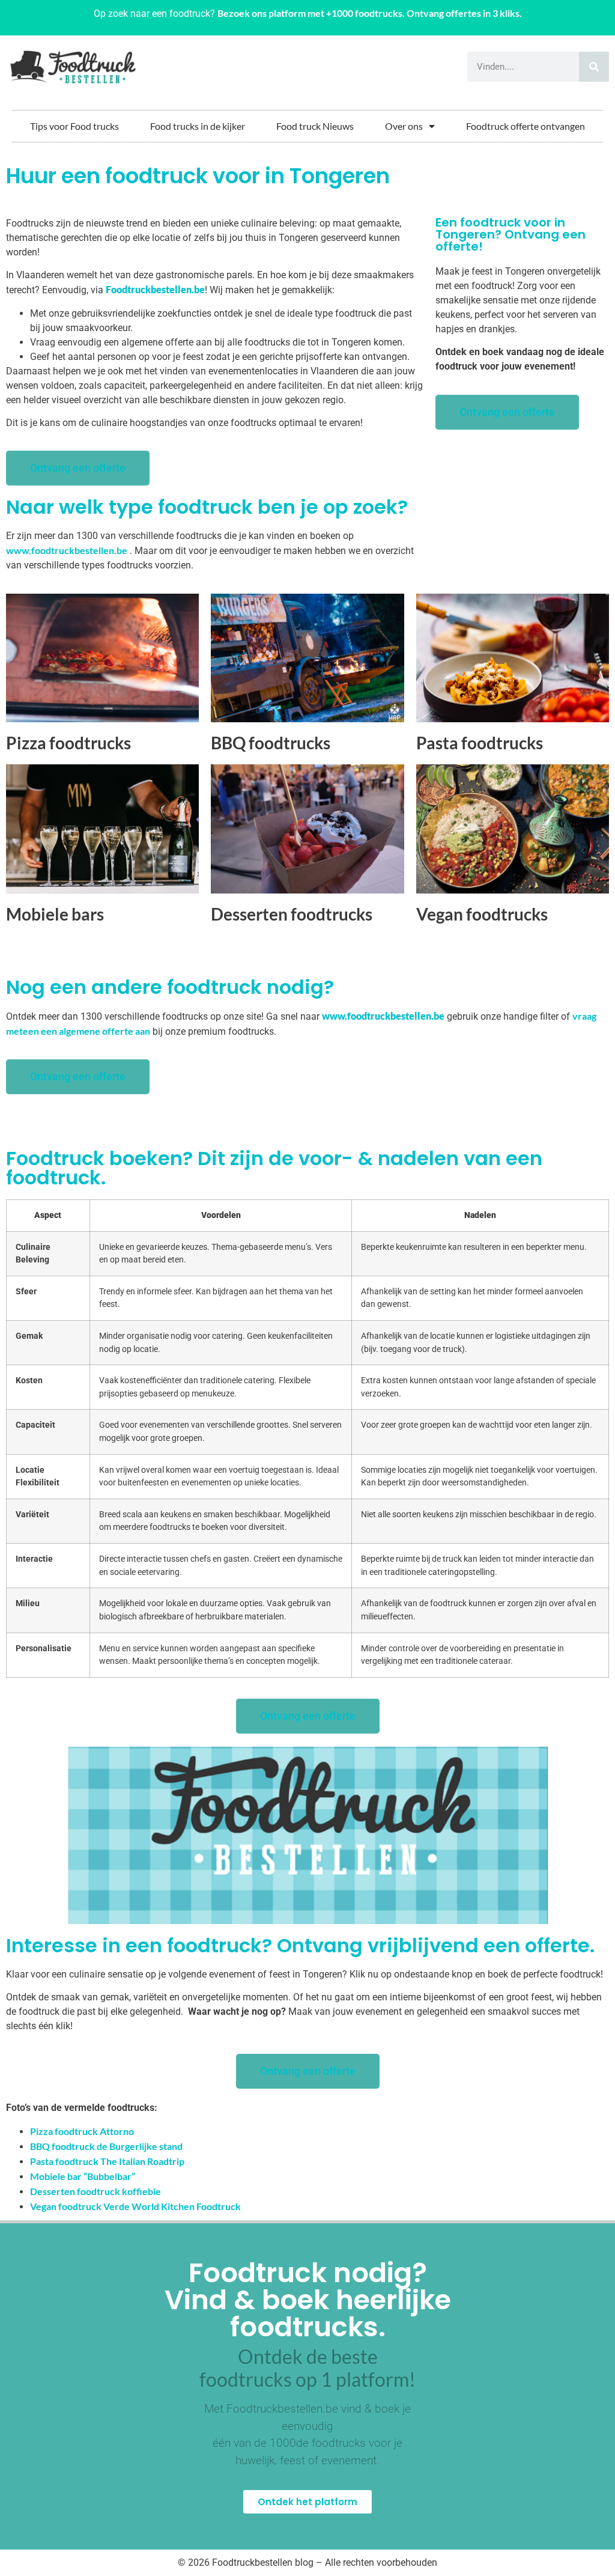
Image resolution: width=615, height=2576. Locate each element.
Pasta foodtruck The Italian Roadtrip (107, 2161)
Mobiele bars (55, 914)
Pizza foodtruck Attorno (82, 2131)
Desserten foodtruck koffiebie (95, 2191)
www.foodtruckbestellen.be (67, 550)
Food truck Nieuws (315, 126)
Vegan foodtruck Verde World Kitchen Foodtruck (135, 2206)
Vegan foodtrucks (482, 914)
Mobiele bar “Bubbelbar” (83, 2176)
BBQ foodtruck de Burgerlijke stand (106, 2146)
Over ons (404, 126)
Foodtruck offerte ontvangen (526, 126)
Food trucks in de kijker (198, 126)
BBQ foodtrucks (271, 743)
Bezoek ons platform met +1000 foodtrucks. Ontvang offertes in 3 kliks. (370, 13)
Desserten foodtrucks (292, 914)
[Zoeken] (594, 67)
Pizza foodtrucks (68, 743)
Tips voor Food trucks (74, 126)
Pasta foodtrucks (480, 743)
